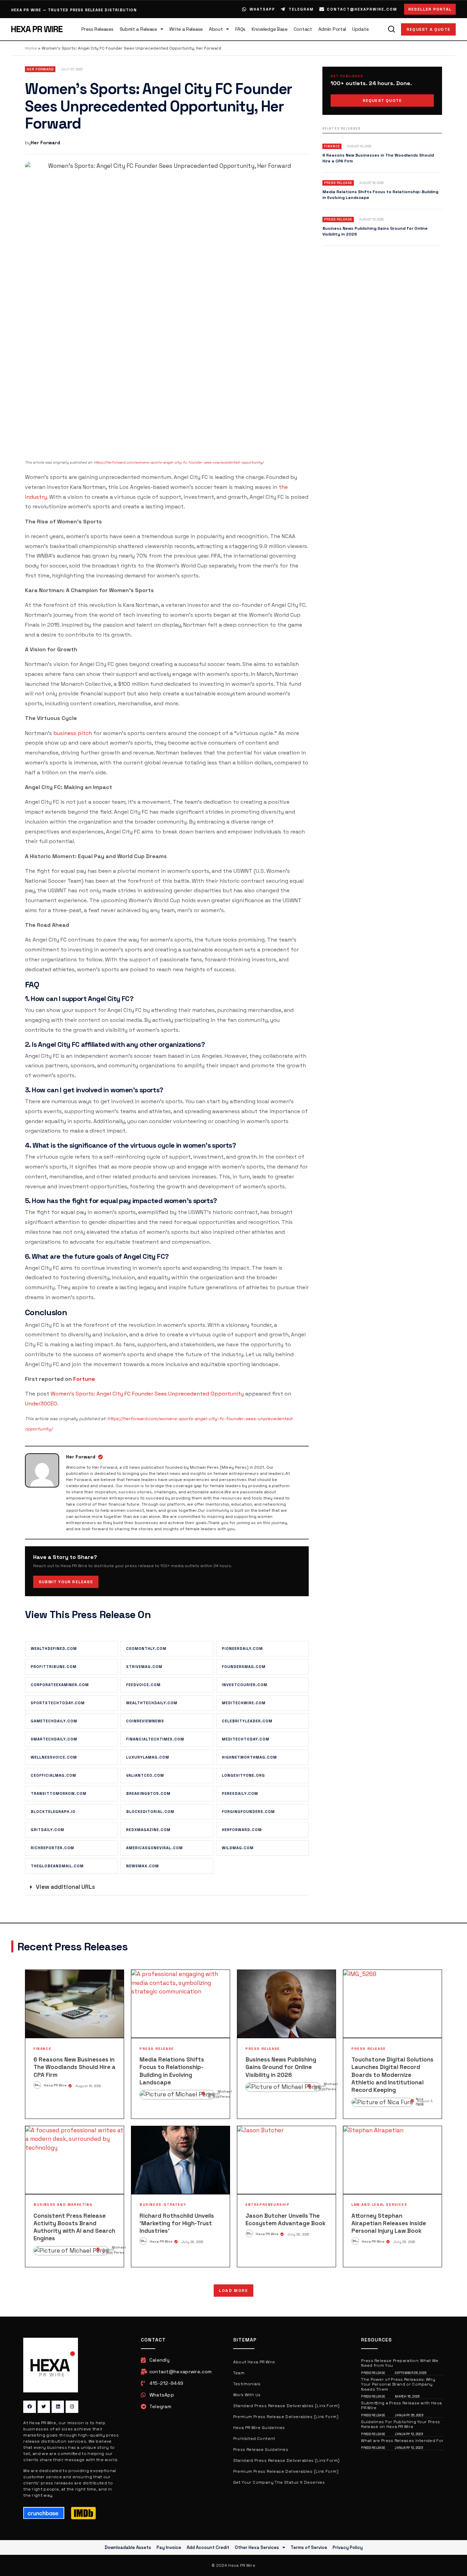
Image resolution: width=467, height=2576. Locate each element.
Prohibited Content (254, 2439)
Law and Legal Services (379, 2205)
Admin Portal (332, 29)
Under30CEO (41, 1404)
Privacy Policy (348, 2547)
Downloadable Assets (128, 2547)
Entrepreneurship (268, 2205)
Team (239, 2373)
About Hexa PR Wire (254, 2362)
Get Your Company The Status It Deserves (279, 2482)
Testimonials (247, 2384)
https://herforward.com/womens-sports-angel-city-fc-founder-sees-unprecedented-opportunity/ (179, 462)
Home (31, 48)
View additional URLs (65, 1887)
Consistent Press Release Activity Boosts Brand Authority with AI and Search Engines (74, 2227)
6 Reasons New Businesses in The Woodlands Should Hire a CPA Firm (75, 2067)
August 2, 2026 (108, 2251)
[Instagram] (72, 2407)
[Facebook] (29, 2407)
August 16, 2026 (88, 2086)
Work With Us (247, 2395)
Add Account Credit (208, 2547)
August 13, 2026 (320, 2088)
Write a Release (186, 29)
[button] (167, 1887)
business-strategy (163, 2205)
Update (360, 29)
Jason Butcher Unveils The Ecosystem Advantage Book (285, 2219)
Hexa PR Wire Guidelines (259, 2428)
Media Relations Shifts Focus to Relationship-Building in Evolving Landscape (172, 2071)
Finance (42, 2049)
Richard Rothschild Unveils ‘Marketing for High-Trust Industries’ (177, 2223)
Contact (303, 29)
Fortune (84, 1379)
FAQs (240, 29)
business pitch (73, 733)
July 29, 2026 (192, 2242)
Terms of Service (309, 2547)
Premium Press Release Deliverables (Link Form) (286, 2417)
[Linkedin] (58, 2407)
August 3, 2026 (425, 2103)
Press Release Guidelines (261, 2450)
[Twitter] (44, 2407)
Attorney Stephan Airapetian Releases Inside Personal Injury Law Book (389, 2223)
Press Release (157, 2049)
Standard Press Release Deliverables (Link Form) (286, 2406)
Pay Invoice (169, 2547)
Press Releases (97, 29)
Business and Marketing (63, 2205)
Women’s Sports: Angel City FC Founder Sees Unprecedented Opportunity (147, 1394)
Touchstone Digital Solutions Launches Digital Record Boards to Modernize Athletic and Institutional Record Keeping (392, 2074)
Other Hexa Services (257, 2547)
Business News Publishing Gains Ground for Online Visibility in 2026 (281, 2067)
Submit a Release (138, 29)
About (216, 29)
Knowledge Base (270, 29)
